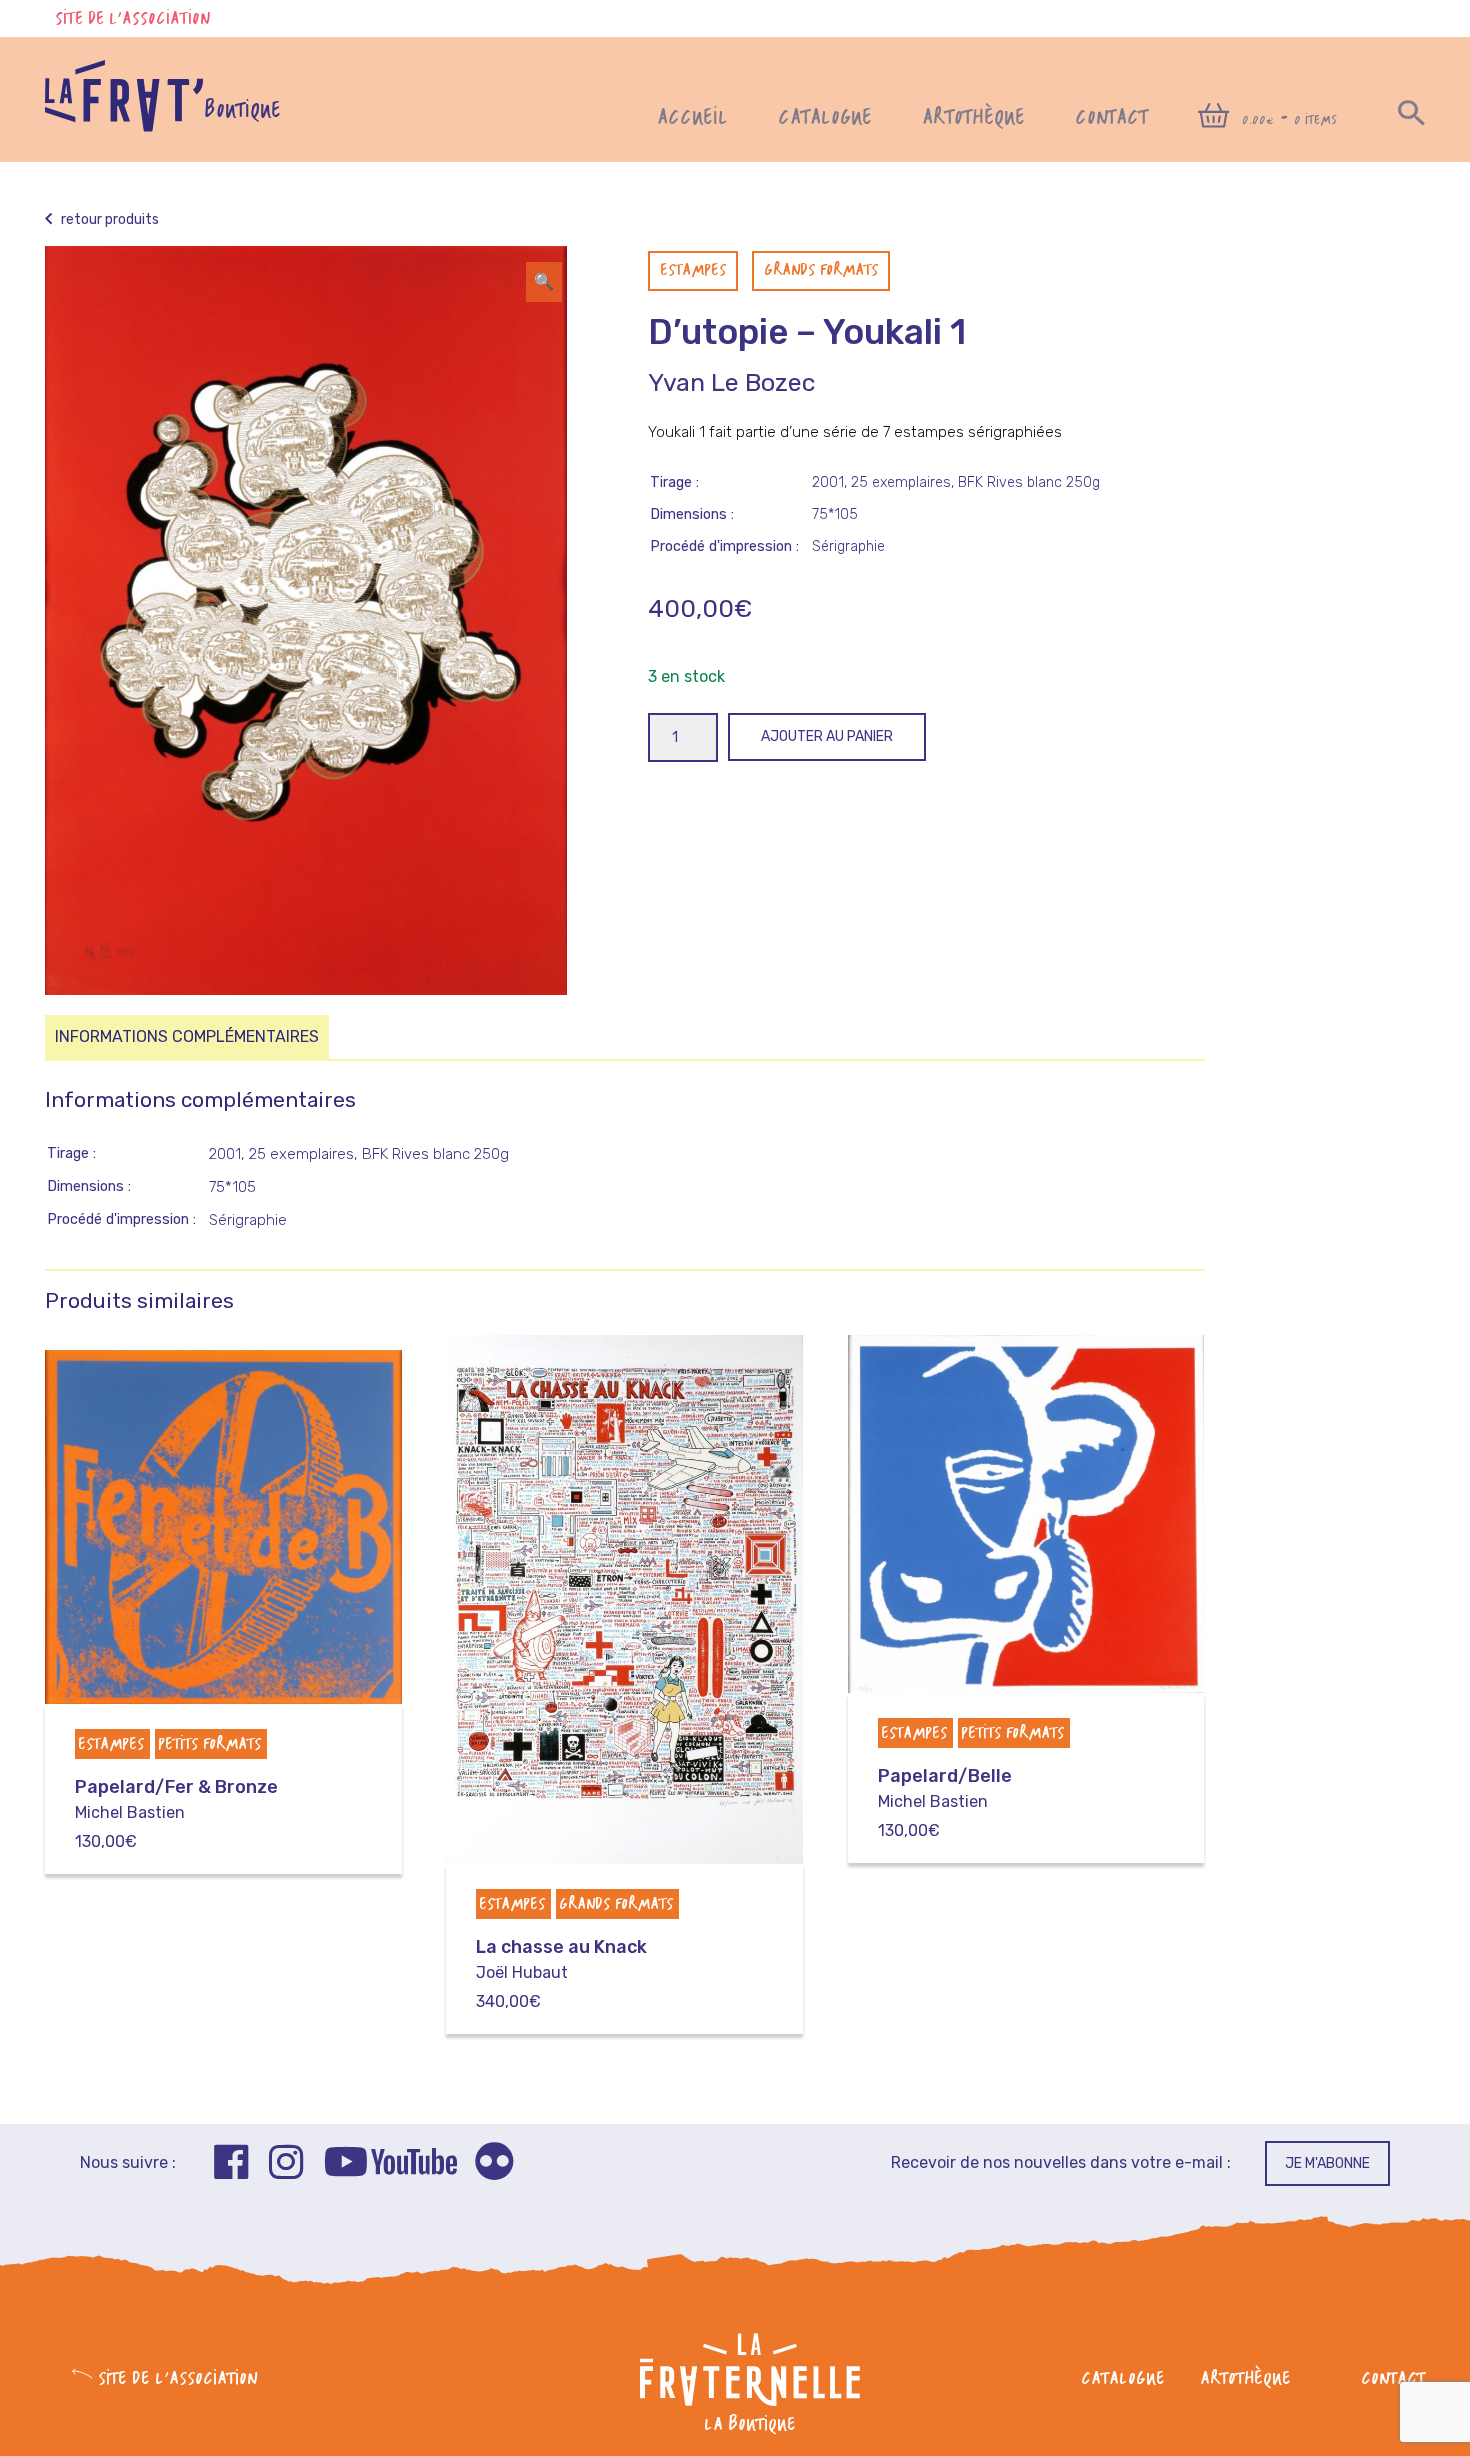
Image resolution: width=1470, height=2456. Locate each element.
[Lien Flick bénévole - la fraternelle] (494, 2165)
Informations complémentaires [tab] (187, 1036)
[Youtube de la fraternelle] (390, 2165)
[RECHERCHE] (1411, 118)
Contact (1111, 118)
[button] (544, 282)
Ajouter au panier (827, 736)
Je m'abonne (1327, 2163)
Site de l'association (132, 19)
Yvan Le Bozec (731, 382)
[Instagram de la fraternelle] (286, 2165)
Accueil (692, 118)
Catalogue (825, 118)
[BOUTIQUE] (124, 126)
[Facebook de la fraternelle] (231, 2165)
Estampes (693, 271)
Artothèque (973, 118)
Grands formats (821, 271)
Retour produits (108, 219)
